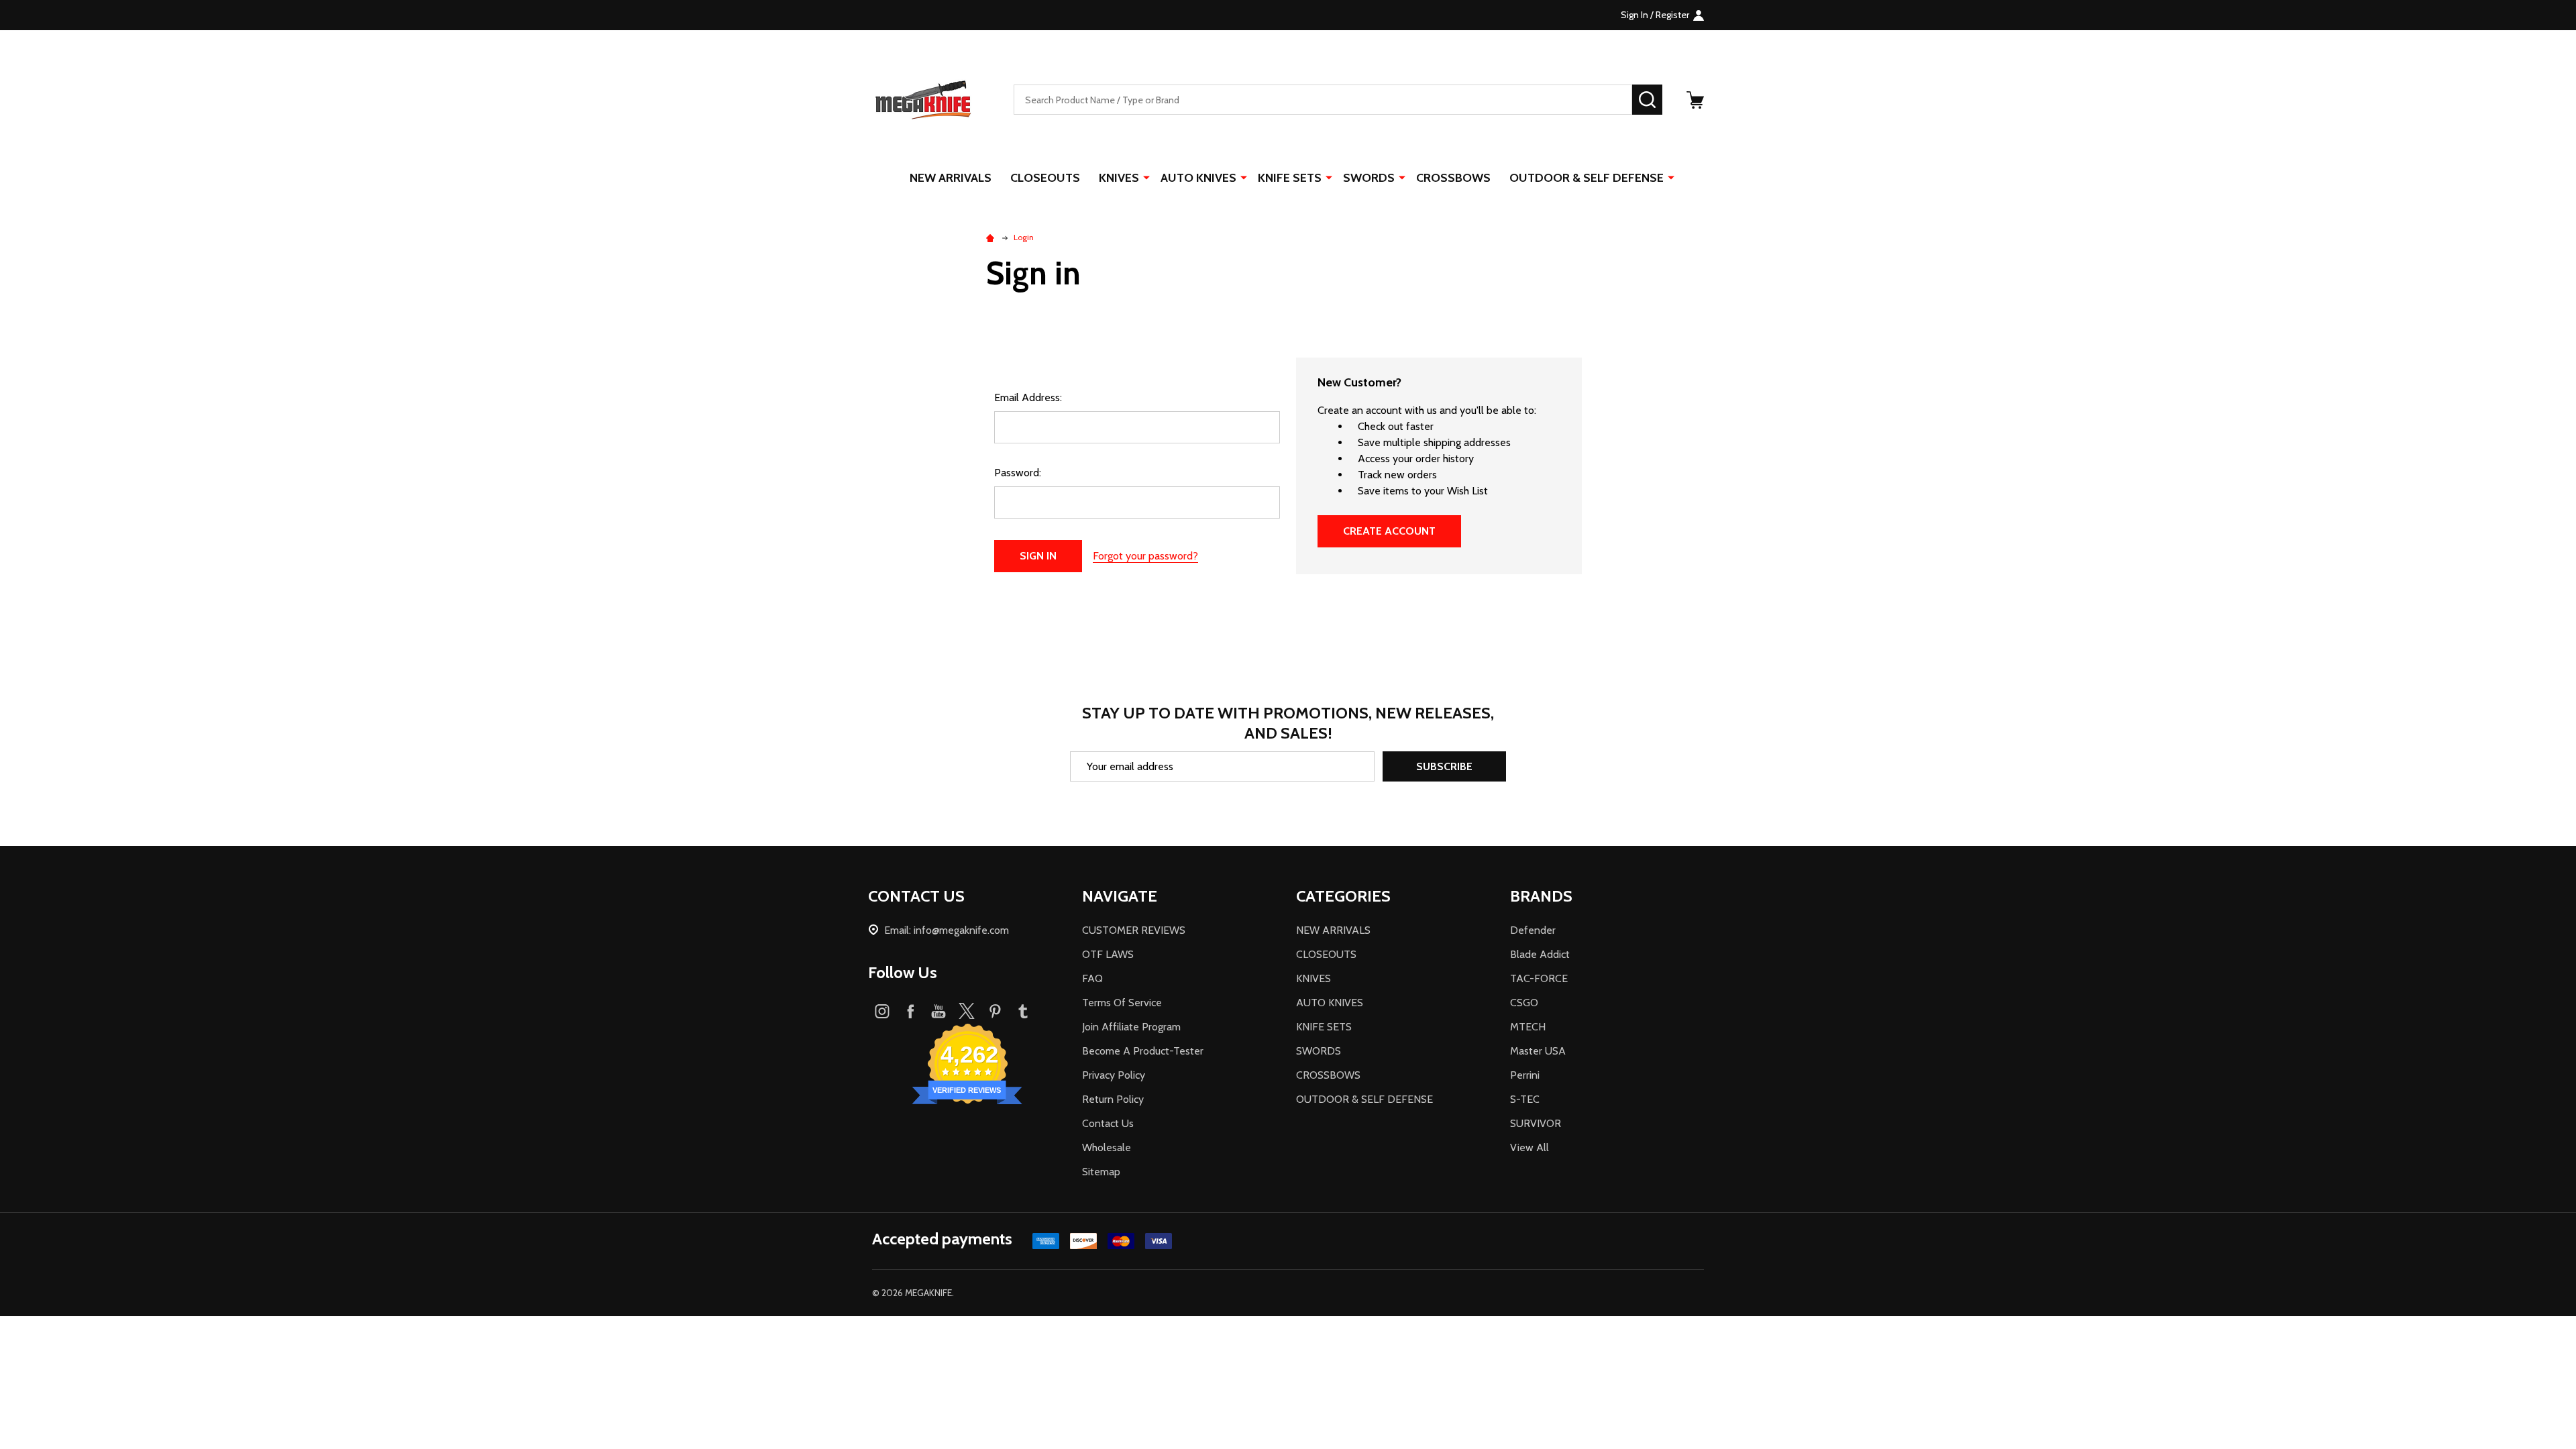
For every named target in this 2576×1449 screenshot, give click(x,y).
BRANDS (1541, 896)
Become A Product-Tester (1143, 1051)
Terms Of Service (1122, 1003)
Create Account (1389, 531)
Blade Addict (1540, 954)
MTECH (1528, 1027)
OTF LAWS (1108, 954)
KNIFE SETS (1290, 178)
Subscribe (1444, 766)
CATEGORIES (1343, 896)
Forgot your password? (1145, 556)
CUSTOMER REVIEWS (1134, 930)
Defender (1533, 930)
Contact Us (1108, 1123)
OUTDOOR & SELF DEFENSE (1587, 178)
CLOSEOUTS (1045, 178)
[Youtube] (938, 1011)
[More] (1146, 177)
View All (1529, 1147)
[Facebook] (910, 1011)
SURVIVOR (1536, 1123)
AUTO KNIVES (1198, 178)
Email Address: (1028, 397)
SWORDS (1369, 178)
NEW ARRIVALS (951, 178)
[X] (967, 1011)
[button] (1288, 1341)
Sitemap (1101, 1172)
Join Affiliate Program (1131, 1027)
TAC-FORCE (1539, 978)
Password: (1018, 473)
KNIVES (1119, 178)
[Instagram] (882, 1011)
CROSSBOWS (1453, 178)
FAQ (1092, 978)
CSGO (1524, 1003)
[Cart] (1695, 100)
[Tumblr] (1023, 1011)
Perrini (1525, 1075)
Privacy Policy (1114, 1075)
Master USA (1538, 1051)
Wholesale (1107, 1147)
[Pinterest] (995, 1011)
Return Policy (1113, 1099)
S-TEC (1525, 1099)
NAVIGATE (1120, 896)
